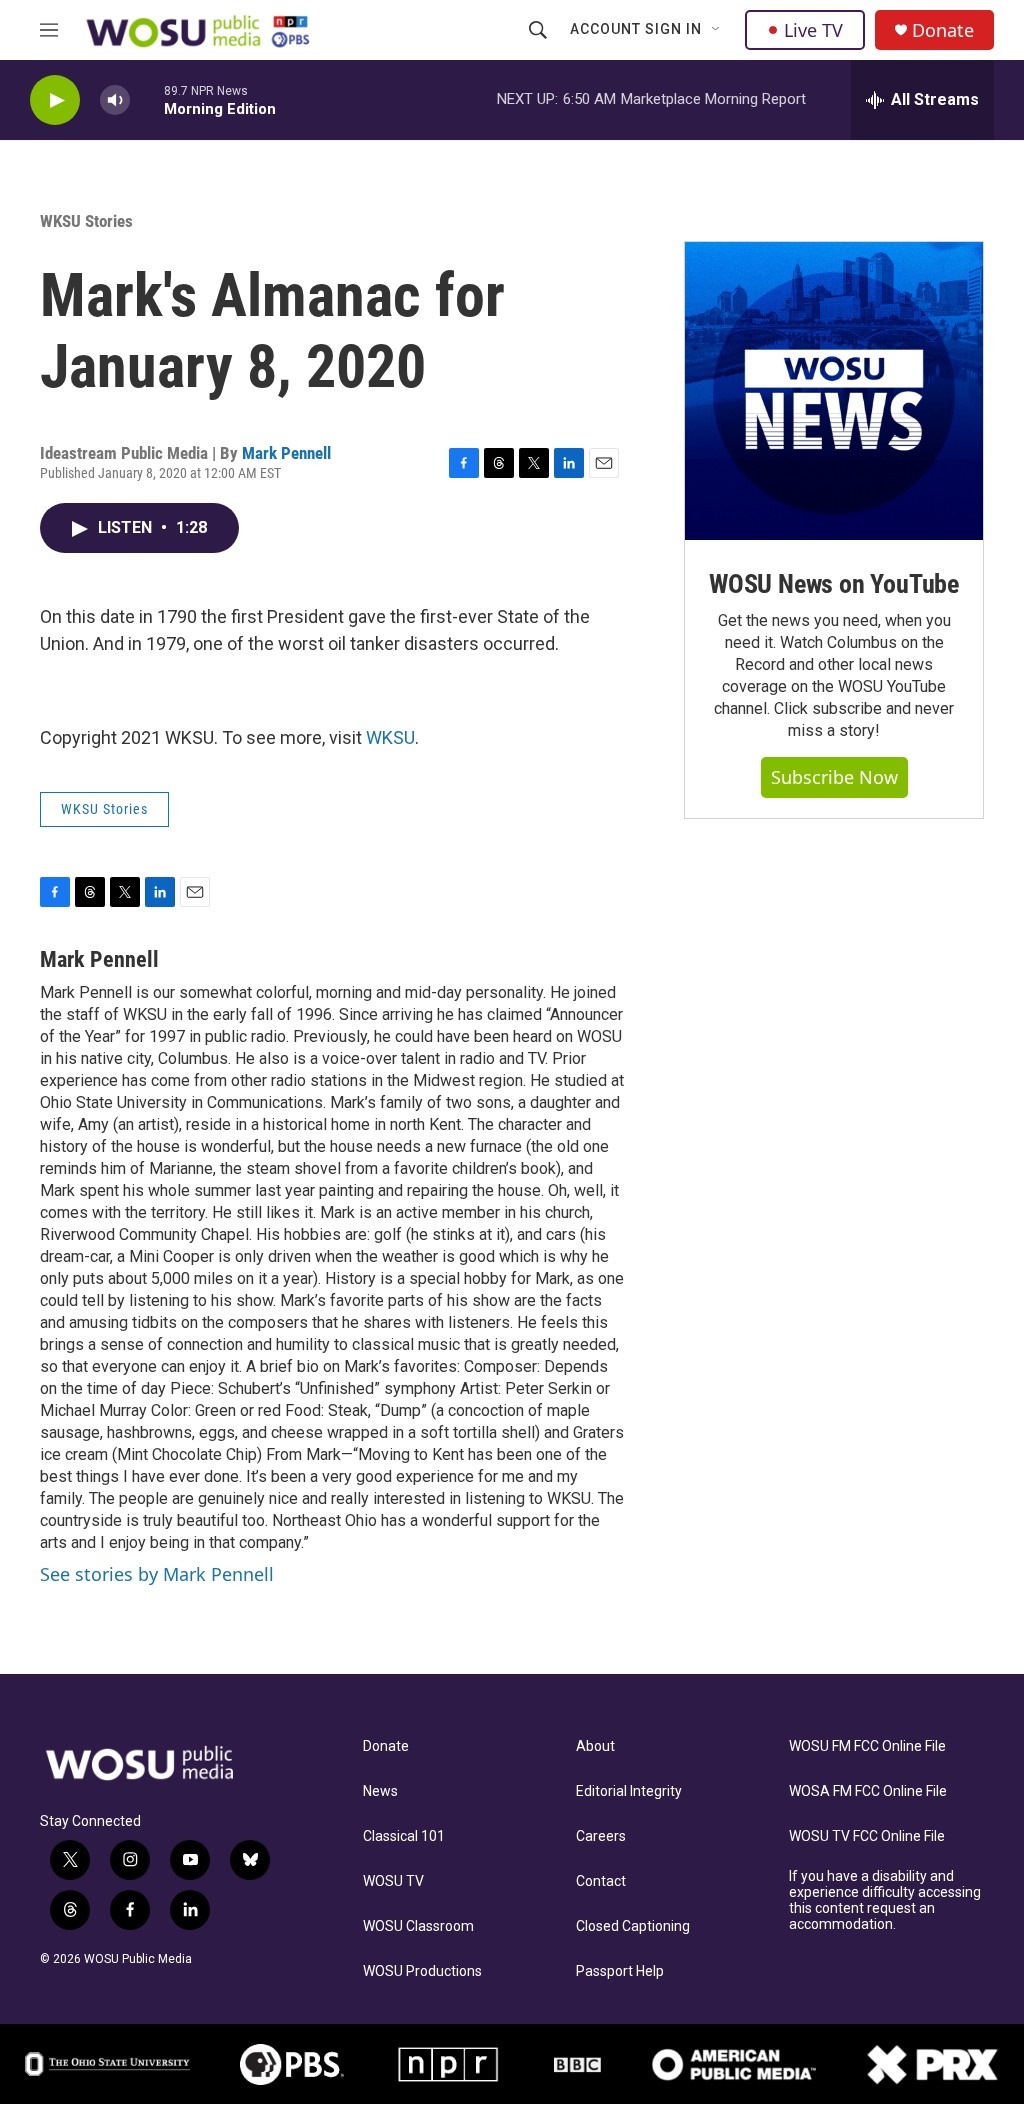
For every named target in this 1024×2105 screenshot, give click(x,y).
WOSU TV (393, 1881)
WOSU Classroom (418, 1926)
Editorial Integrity (629, 1791)
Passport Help (620, 1971)
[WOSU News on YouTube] (834, 391)
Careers (601, 1836)
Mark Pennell (286, 453)
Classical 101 (404, 1836)
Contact (601, 1881)
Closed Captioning (633, 1926)
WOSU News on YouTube (834, 584)
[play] (55, 100)
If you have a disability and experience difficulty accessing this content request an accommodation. (885, 1900)
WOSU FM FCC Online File (867, 1746)
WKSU (390, 737)
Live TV (813, 30)
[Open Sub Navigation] (717, 30)
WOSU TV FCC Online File (867, 1836)
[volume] (115, 100)
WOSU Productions (422, 1971)
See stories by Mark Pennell (157, 1574)
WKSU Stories (86, 221)
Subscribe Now (834, 777)
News (380, 1791)
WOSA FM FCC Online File (868, 1791)
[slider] (147, 99)
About (595, 1746)
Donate (943, 30)
